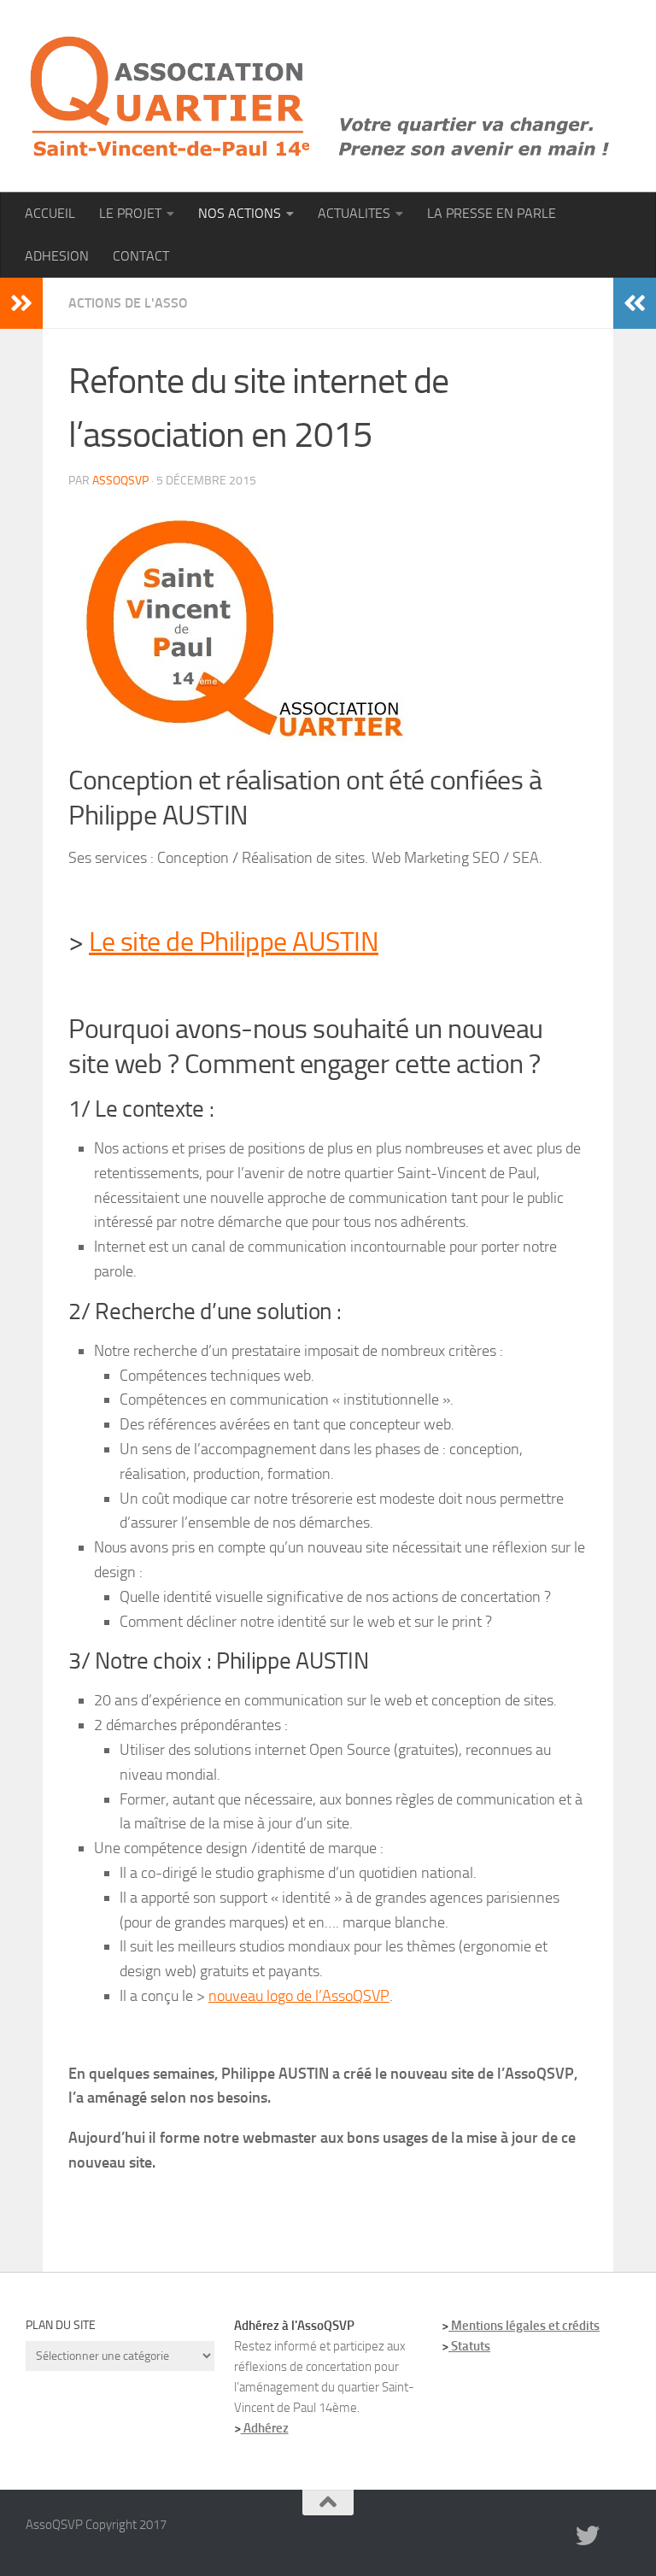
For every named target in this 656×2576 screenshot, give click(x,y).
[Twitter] (588, 2536)
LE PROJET (130, 213)
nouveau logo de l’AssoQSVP (299, 1996)
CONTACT (141, 256)
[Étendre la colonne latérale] (21, 303)
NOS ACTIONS (240, 213)
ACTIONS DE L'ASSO (128, 303)
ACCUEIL (50, 213)
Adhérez (265, 2428)
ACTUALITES (354, 213)
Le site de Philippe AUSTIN (234, 942)
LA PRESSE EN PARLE (492, 213)
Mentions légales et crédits (524, 2326)
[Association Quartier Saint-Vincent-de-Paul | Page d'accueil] (320, 96)
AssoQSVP (120, 481)
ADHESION (57, 256)
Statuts (469, 2346)
